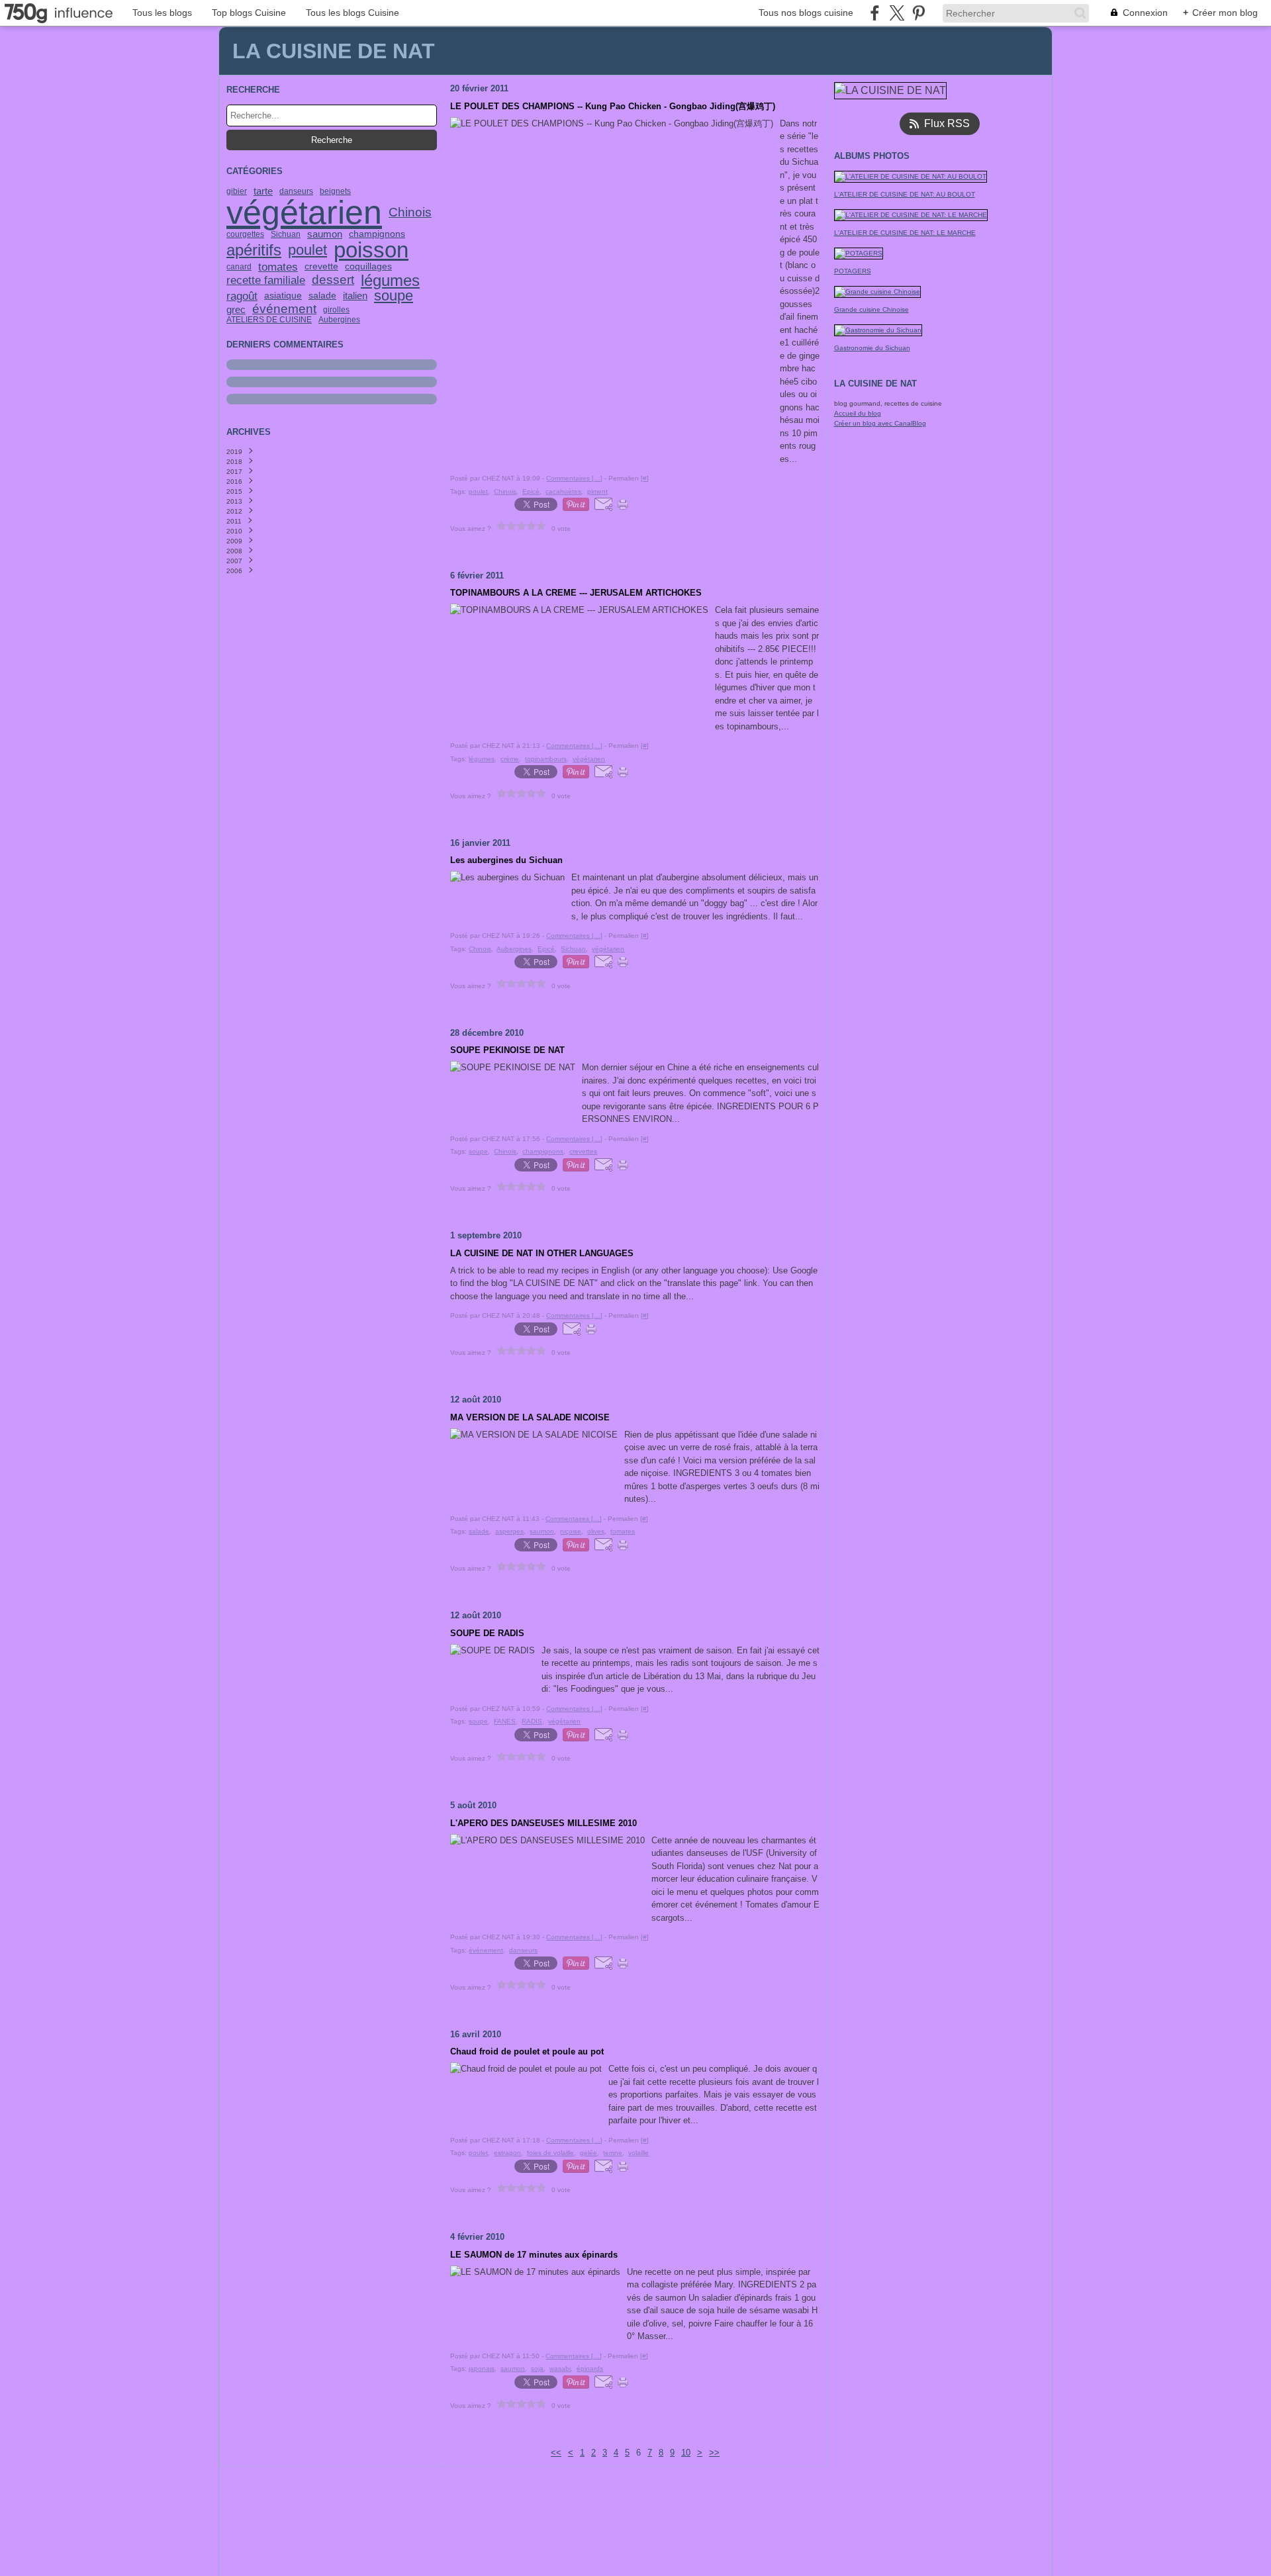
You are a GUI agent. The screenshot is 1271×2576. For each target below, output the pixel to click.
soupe (394, 296)
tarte (263, 191)
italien (355, 296)
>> (714, 2453)
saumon (325, 234)
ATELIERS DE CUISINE (269, 320)
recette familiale (266, 280)
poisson (371, 251)
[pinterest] (918, 13)
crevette (321, 267)
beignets (335, 191)
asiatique (283, 296)
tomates (278, 267)
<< (556, 2453)
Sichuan (286, 234)
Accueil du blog (858, 413)
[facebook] (875, 13)
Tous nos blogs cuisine (806, 13)
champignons (377, 234)
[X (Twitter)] (897, 13)
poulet (307, 250)
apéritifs (254, 250)
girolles (336, 310)
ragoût (242, 296)
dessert (333, 280)
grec (236, 309)
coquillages (368, 267)
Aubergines (339, 320)
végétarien (304, 212)
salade (322, 296)
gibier (237, 191)
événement (284, 309)
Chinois (410, 213)
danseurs (296, 191)
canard (239, 267)
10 (686, 2453)
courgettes (245, 234)
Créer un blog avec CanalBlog (880, 423)
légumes (390, 281)
